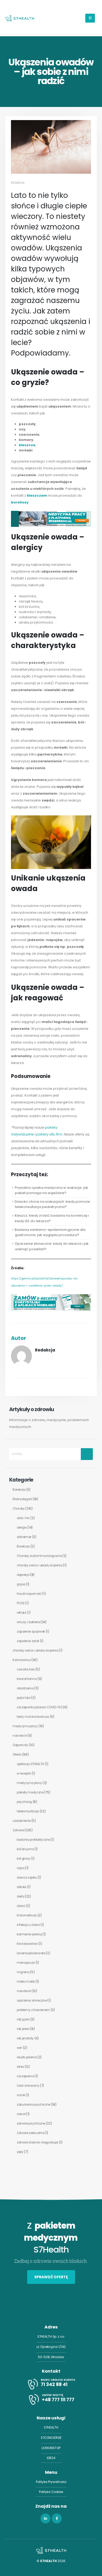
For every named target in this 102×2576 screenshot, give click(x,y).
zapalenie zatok (28, 1641)
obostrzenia (25, 1688)
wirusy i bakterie (28, 1622)
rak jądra (23, 2019)
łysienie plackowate (31, 1953)
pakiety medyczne (30, 1792)
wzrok (21, 2095)
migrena (23, 1972)
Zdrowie (18, 1830)
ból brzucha (25, 1849)
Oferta (17, 1755)
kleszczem (37, 495)
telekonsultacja (28, 1811)
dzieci (21, 1906)
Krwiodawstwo (27, 1944)
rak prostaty (25, 2038)
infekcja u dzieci (28, 1925)
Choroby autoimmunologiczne (39, 1556)
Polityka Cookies (51, 2492)
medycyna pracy (25, 1726)
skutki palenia (27, 2057)
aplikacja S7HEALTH (30, 1764)
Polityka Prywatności (51, 2482)
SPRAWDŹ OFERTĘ (51, 2277)
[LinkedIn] (46, 2518)
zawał (21, 2114)
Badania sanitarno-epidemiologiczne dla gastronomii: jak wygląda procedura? (50, 1232)
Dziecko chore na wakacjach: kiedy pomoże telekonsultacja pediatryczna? (52, 1204)
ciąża (21, 1868)
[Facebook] (57, 2518)
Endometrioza (27, 1915)
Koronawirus (22, 1660)
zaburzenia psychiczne (33, 2105)
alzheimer (24, 1537)
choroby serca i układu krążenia (40, 1565)
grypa (21, 1584)
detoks (22, 1887)
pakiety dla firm (49, 1134)
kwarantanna (27, 1679)
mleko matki (26, 1982)
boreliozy (20, 502)
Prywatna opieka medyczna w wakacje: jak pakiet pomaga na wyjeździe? (51, 1190)
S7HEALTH (51, 2428)
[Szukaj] (87, 1454)
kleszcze (27, 445)
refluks (22, 1613)
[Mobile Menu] (90, 18)
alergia (22, 1528)
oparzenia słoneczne (32, 2001)
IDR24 (51, 2458)
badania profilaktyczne (33, 1840)
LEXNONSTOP (51, 2448)
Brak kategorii (22, 1499)
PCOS (21, 1603)
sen (19, 2048)
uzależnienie (22, 1821)
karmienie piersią (29, 1934)
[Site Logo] (20, 18)
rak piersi (23, 2029)
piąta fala (24, 1698)
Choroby (19, 1509)
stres (20, 2067)
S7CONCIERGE (51, 2438)
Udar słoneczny (28, 2086)
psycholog (24, 1802)
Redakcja (18, 183)
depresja (23, 1575)
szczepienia (25, 2076)
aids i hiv (23, 1518)
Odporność (20, 1745)
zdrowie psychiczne (31, 2123)
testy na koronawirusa (33, 1717)
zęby (20, 2152)
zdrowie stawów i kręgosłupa (38, 2142)
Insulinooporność (29, 1594)
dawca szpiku (27, 1878)
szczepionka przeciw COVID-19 (39, 1707)
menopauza (26, 1963)
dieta (20, 1896)
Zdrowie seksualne (30, 2133)
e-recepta (24, 1773)
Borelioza (19, 1490)
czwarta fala (26, 1669)
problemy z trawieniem (33, 2010)
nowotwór (20, 1736)
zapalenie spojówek (31, 1632)
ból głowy (24, 1859)
